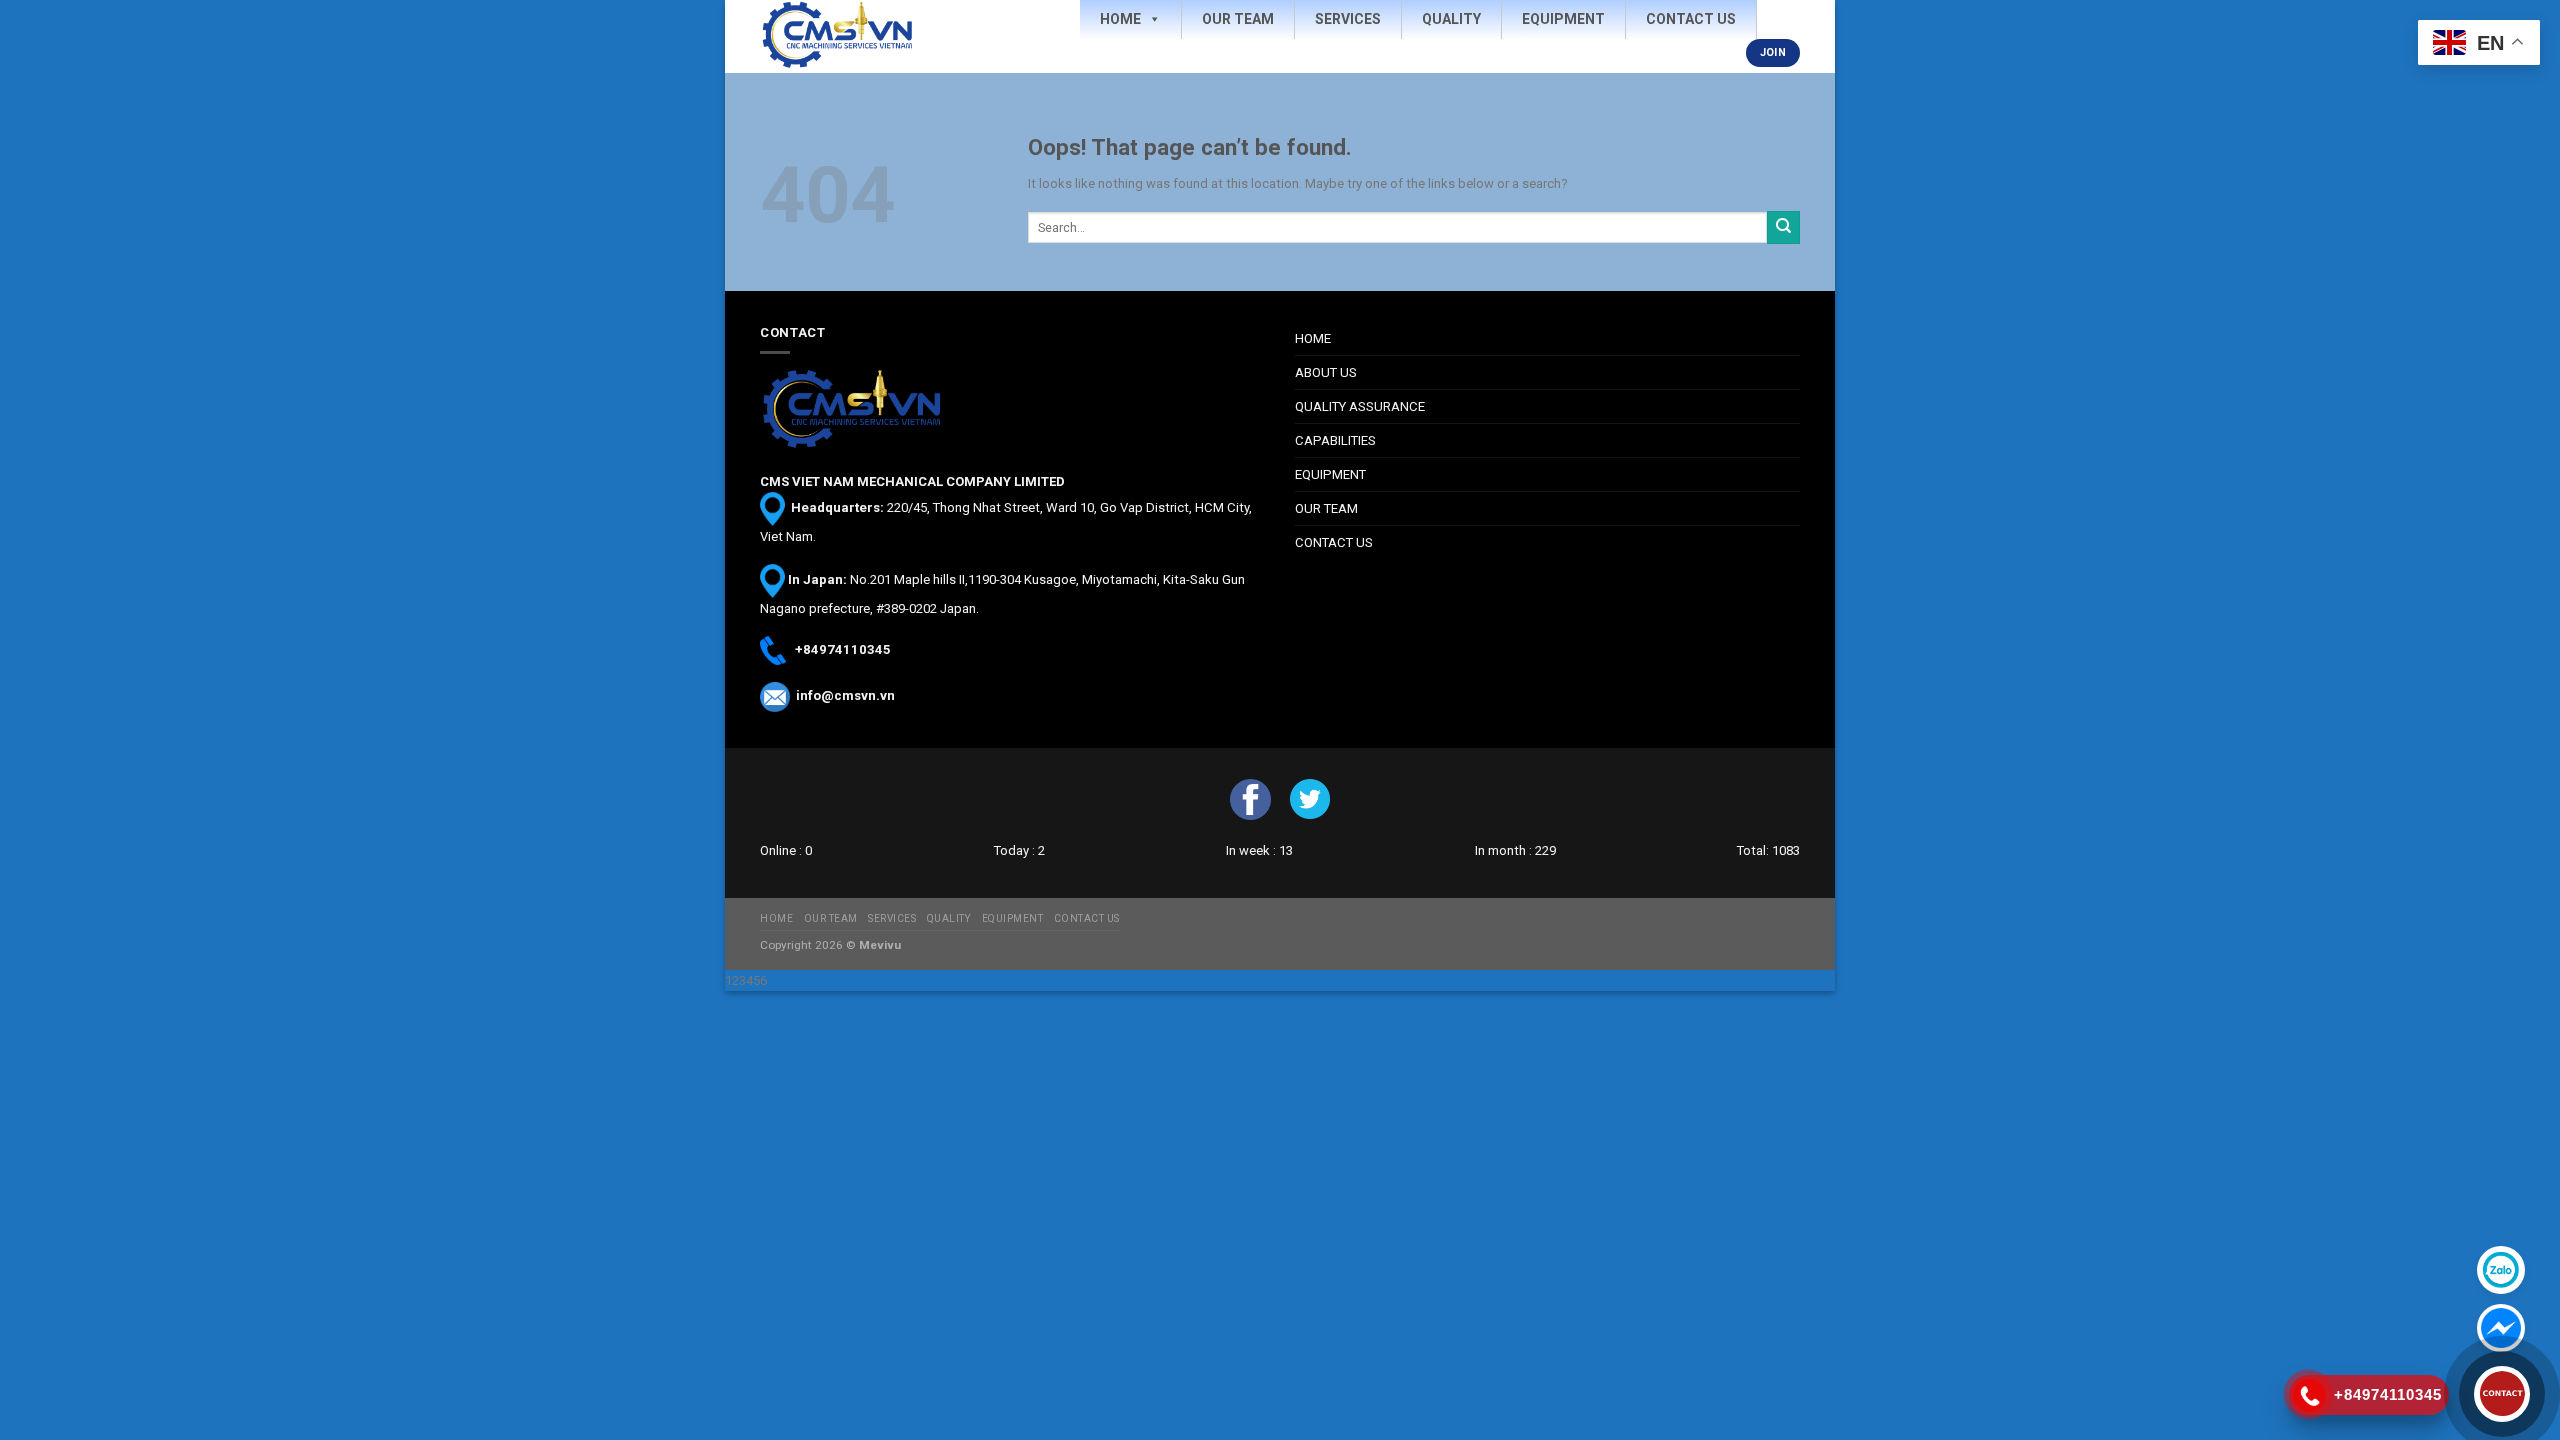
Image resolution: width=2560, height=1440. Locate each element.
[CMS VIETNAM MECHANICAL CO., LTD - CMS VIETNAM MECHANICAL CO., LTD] (854, 36)
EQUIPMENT (1330, 474)
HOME (1313, 338)
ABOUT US (1326, 372)
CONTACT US (1334, 542)
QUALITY (949, 918)
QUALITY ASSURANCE (1360, 406)
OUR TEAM (1326, 508)
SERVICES (892, 918)
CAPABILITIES (1335, 440)
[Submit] (1783, 227)
